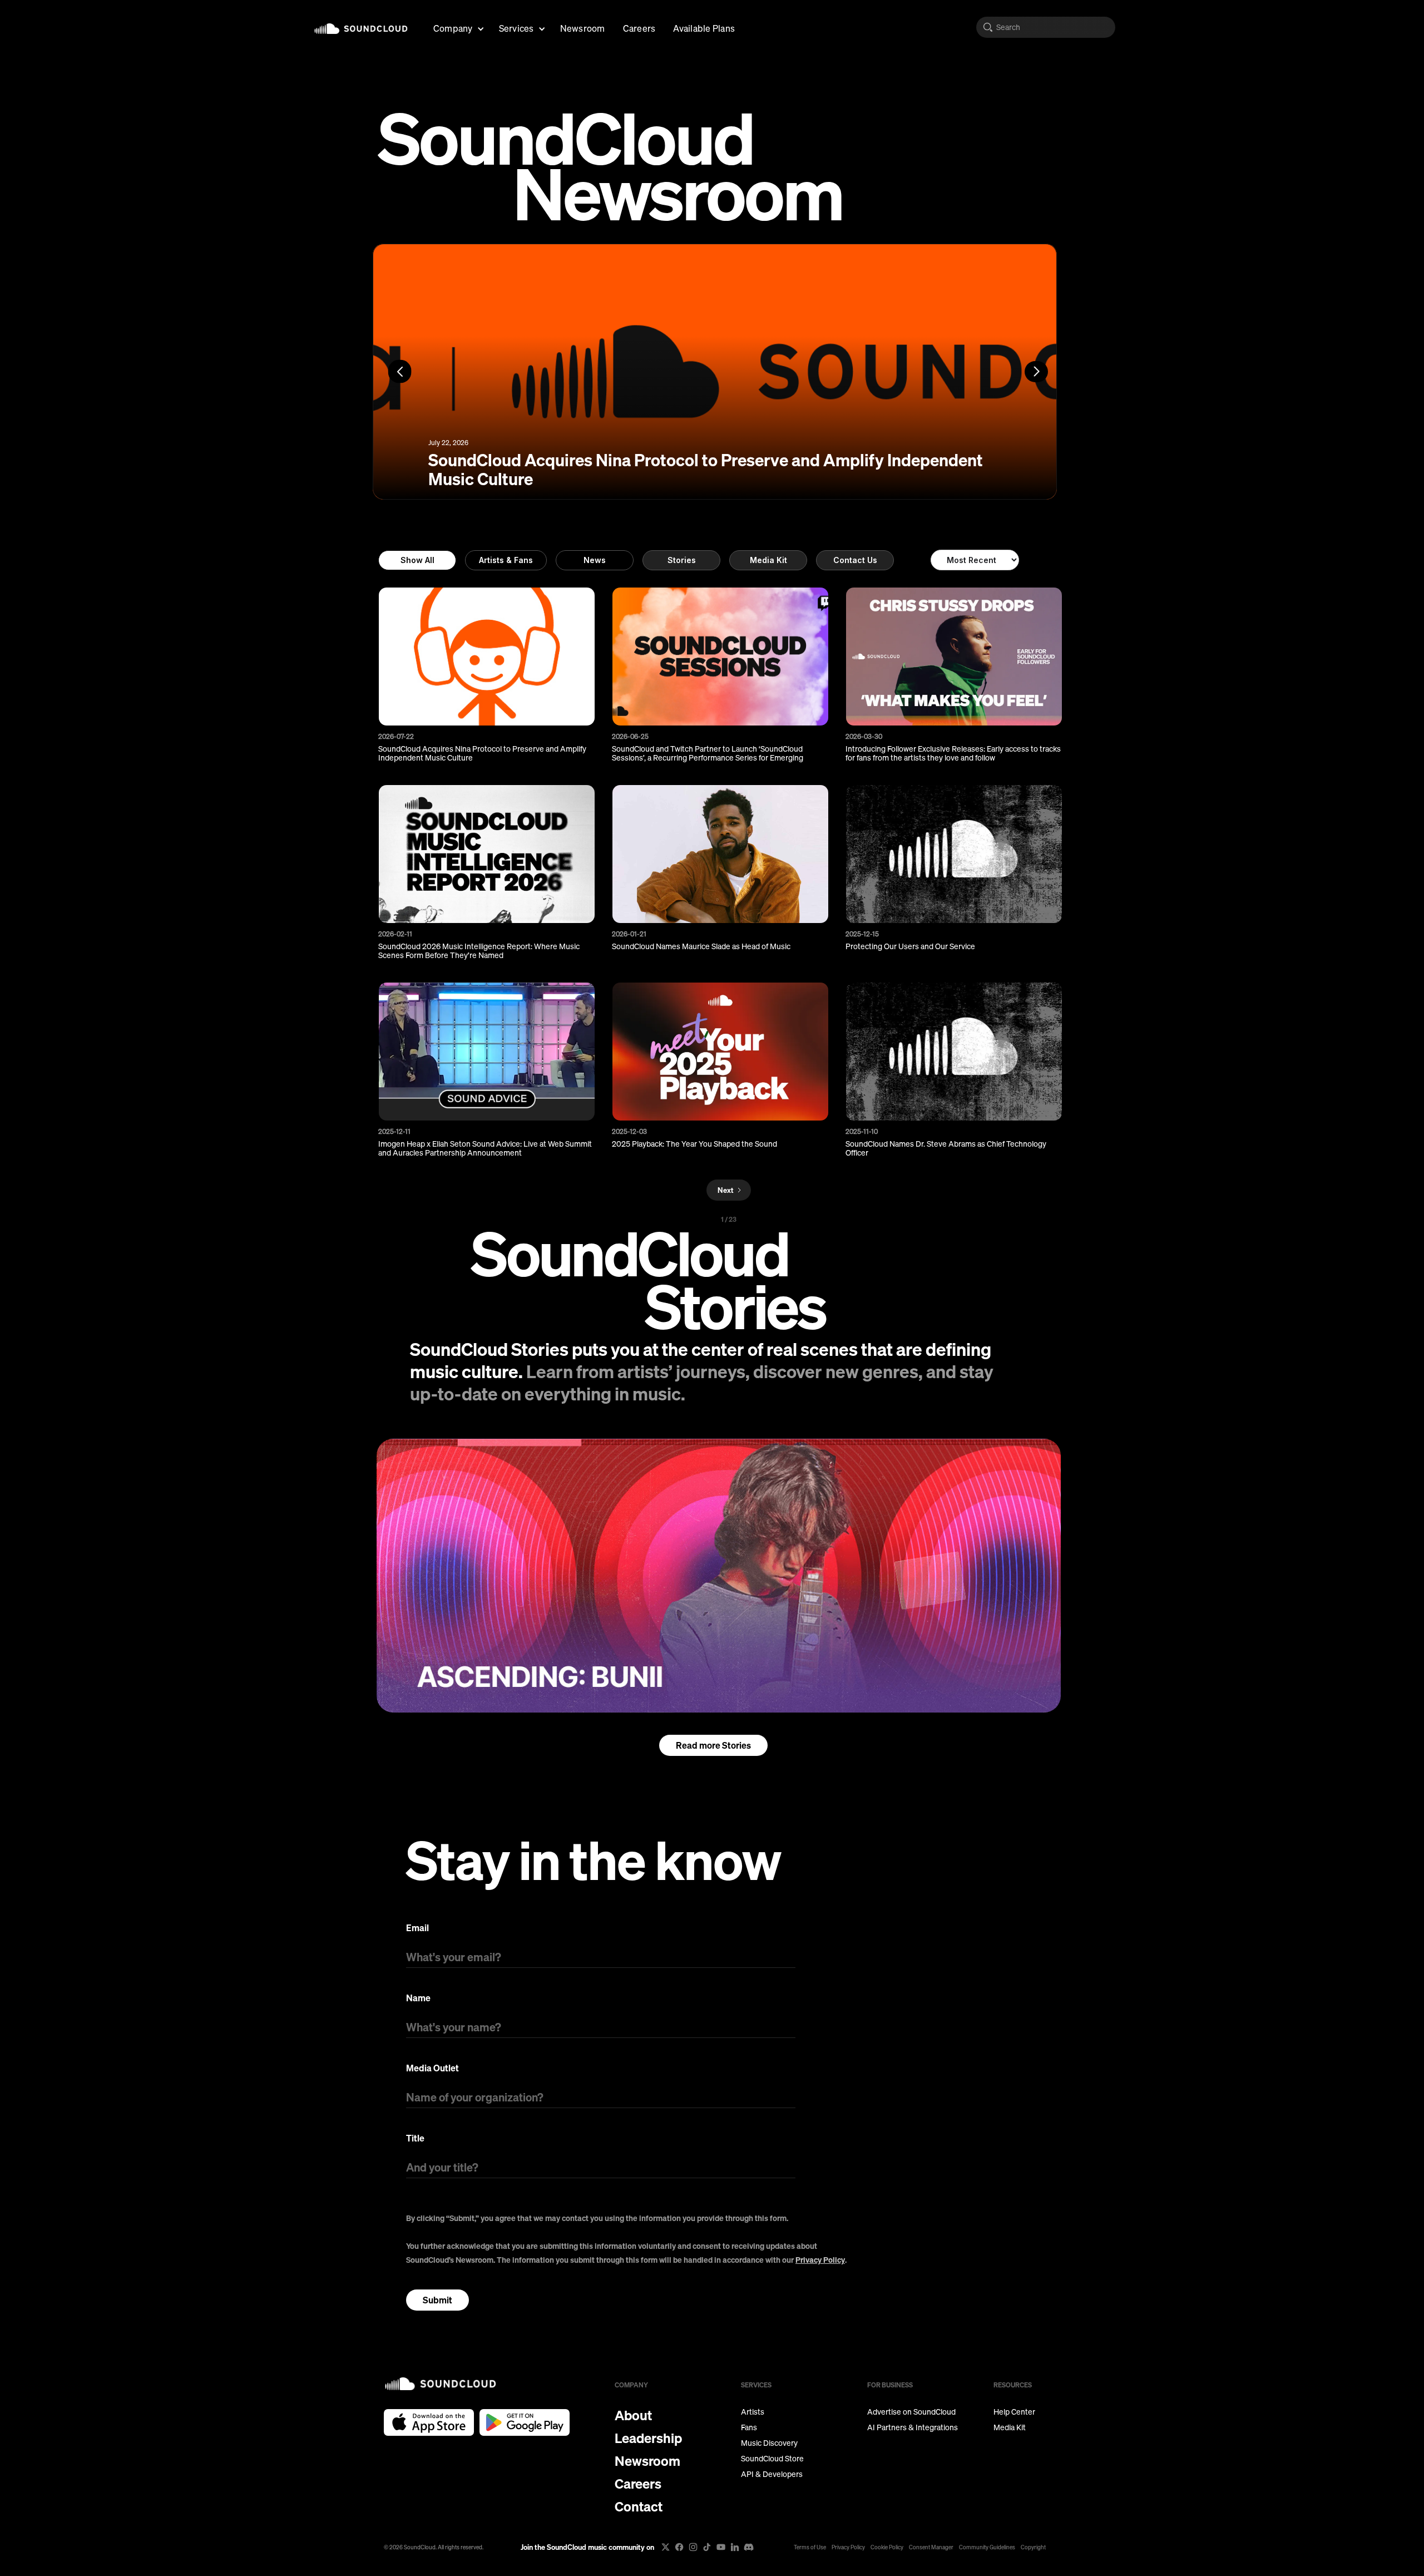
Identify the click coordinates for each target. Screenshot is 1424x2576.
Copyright (1033, 2547)
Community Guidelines (987, 2547)
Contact (639, 2506)
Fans (749, 2427)
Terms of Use (810, 2547)
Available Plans (704, 28)
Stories (682, 560)
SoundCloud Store (772, 2459)
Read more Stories (713, 1745)
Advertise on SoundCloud (911, 2412)
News (595, 560)
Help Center (1014, 2412)
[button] (457, 27)
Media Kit (768, 560)
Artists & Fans (506, 560)
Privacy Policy (820, 2260)
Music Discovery (769, 2443)
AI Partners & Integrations (913, 2427)
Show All (417, 560)
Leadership (648, 2438)
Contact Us (855, 560)
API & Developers (772, 2474)
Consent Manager (931, 2547)
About (633, 2415)
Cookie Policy (887, 2547)
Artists (753, 2412)
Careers (639, 28)
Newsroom (583, 28)
